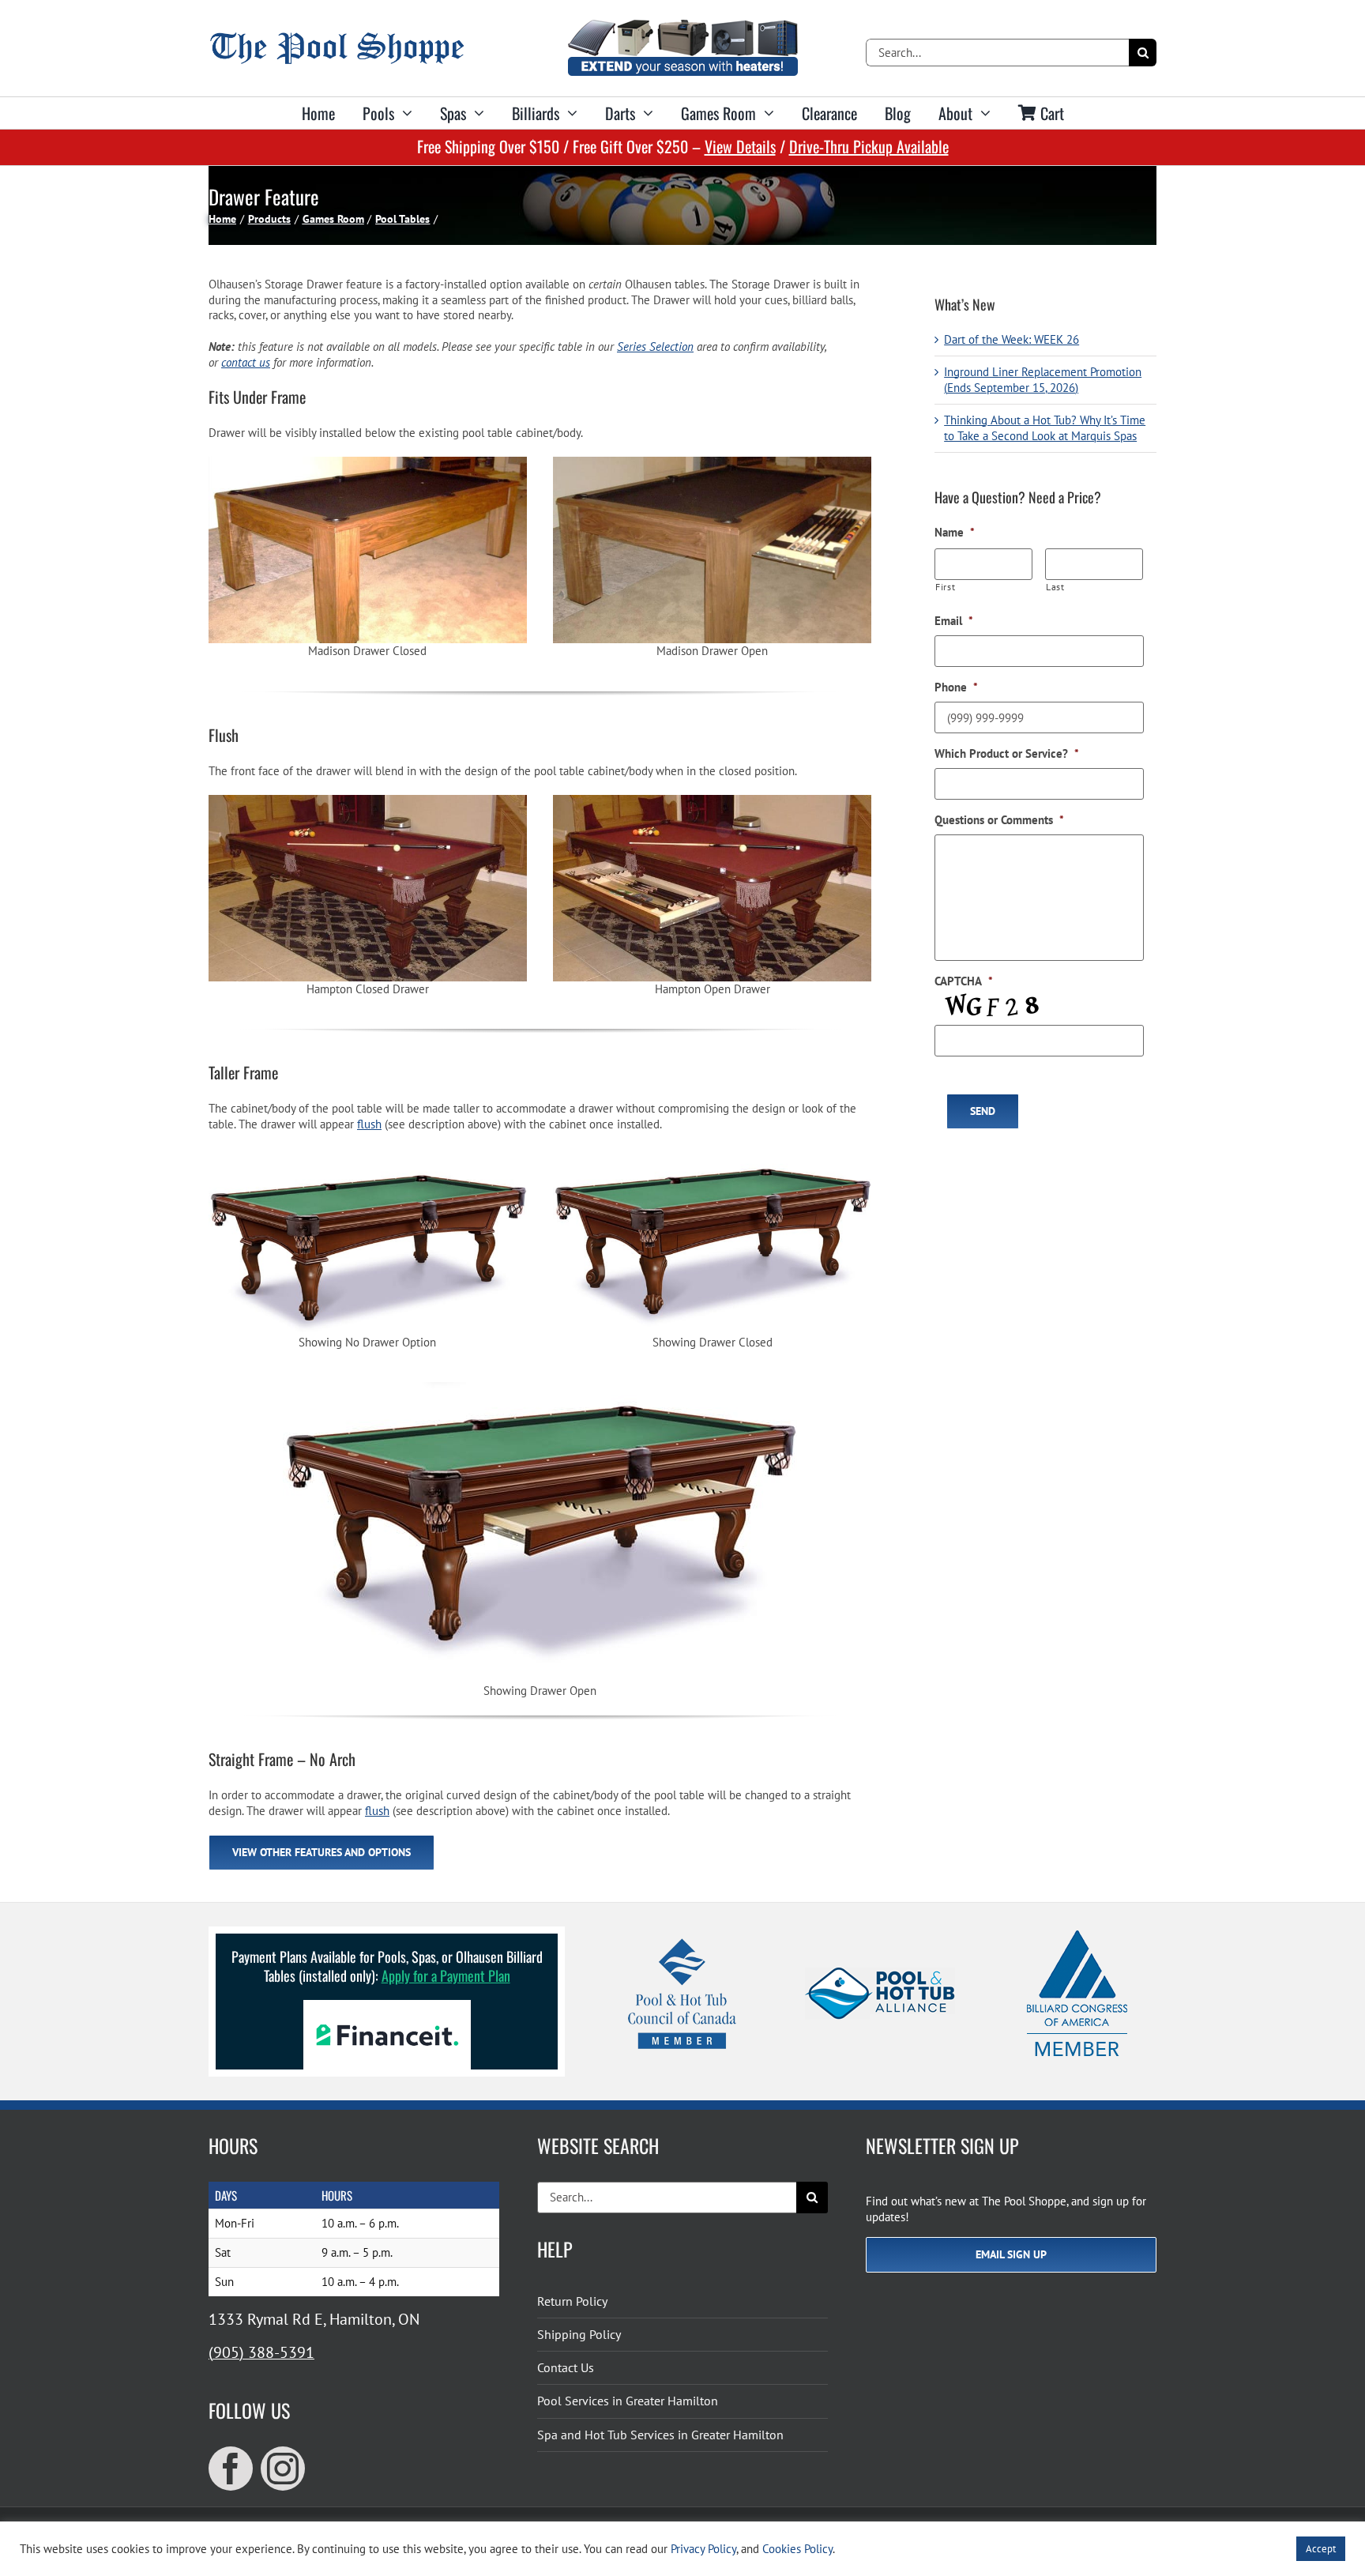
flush (369, 1124)
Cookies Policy (797, 2549)
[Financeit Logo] (387, 2006)
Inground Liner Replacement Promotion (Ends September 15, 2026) (1043, 380)
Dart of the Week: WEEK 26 (1012, 339)
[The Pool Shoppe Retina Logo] (337, 38)
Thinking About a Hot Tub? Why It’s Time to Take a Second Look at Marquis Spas (1045, 428)
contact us (246, 362)
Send (983, 1111)
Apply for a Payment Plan (446, 1975)
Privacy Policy (703, 2549)
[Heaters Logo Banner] (682, 26)
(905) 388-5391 (261, 2352)
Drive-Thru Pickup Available (869, 146)
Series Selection (655, 346)
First (945, 587)
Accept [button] (1321, 2549)
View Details (740, 146)
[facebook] (231, 2469)
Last (1055, 587)
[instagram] (283, 2469)
